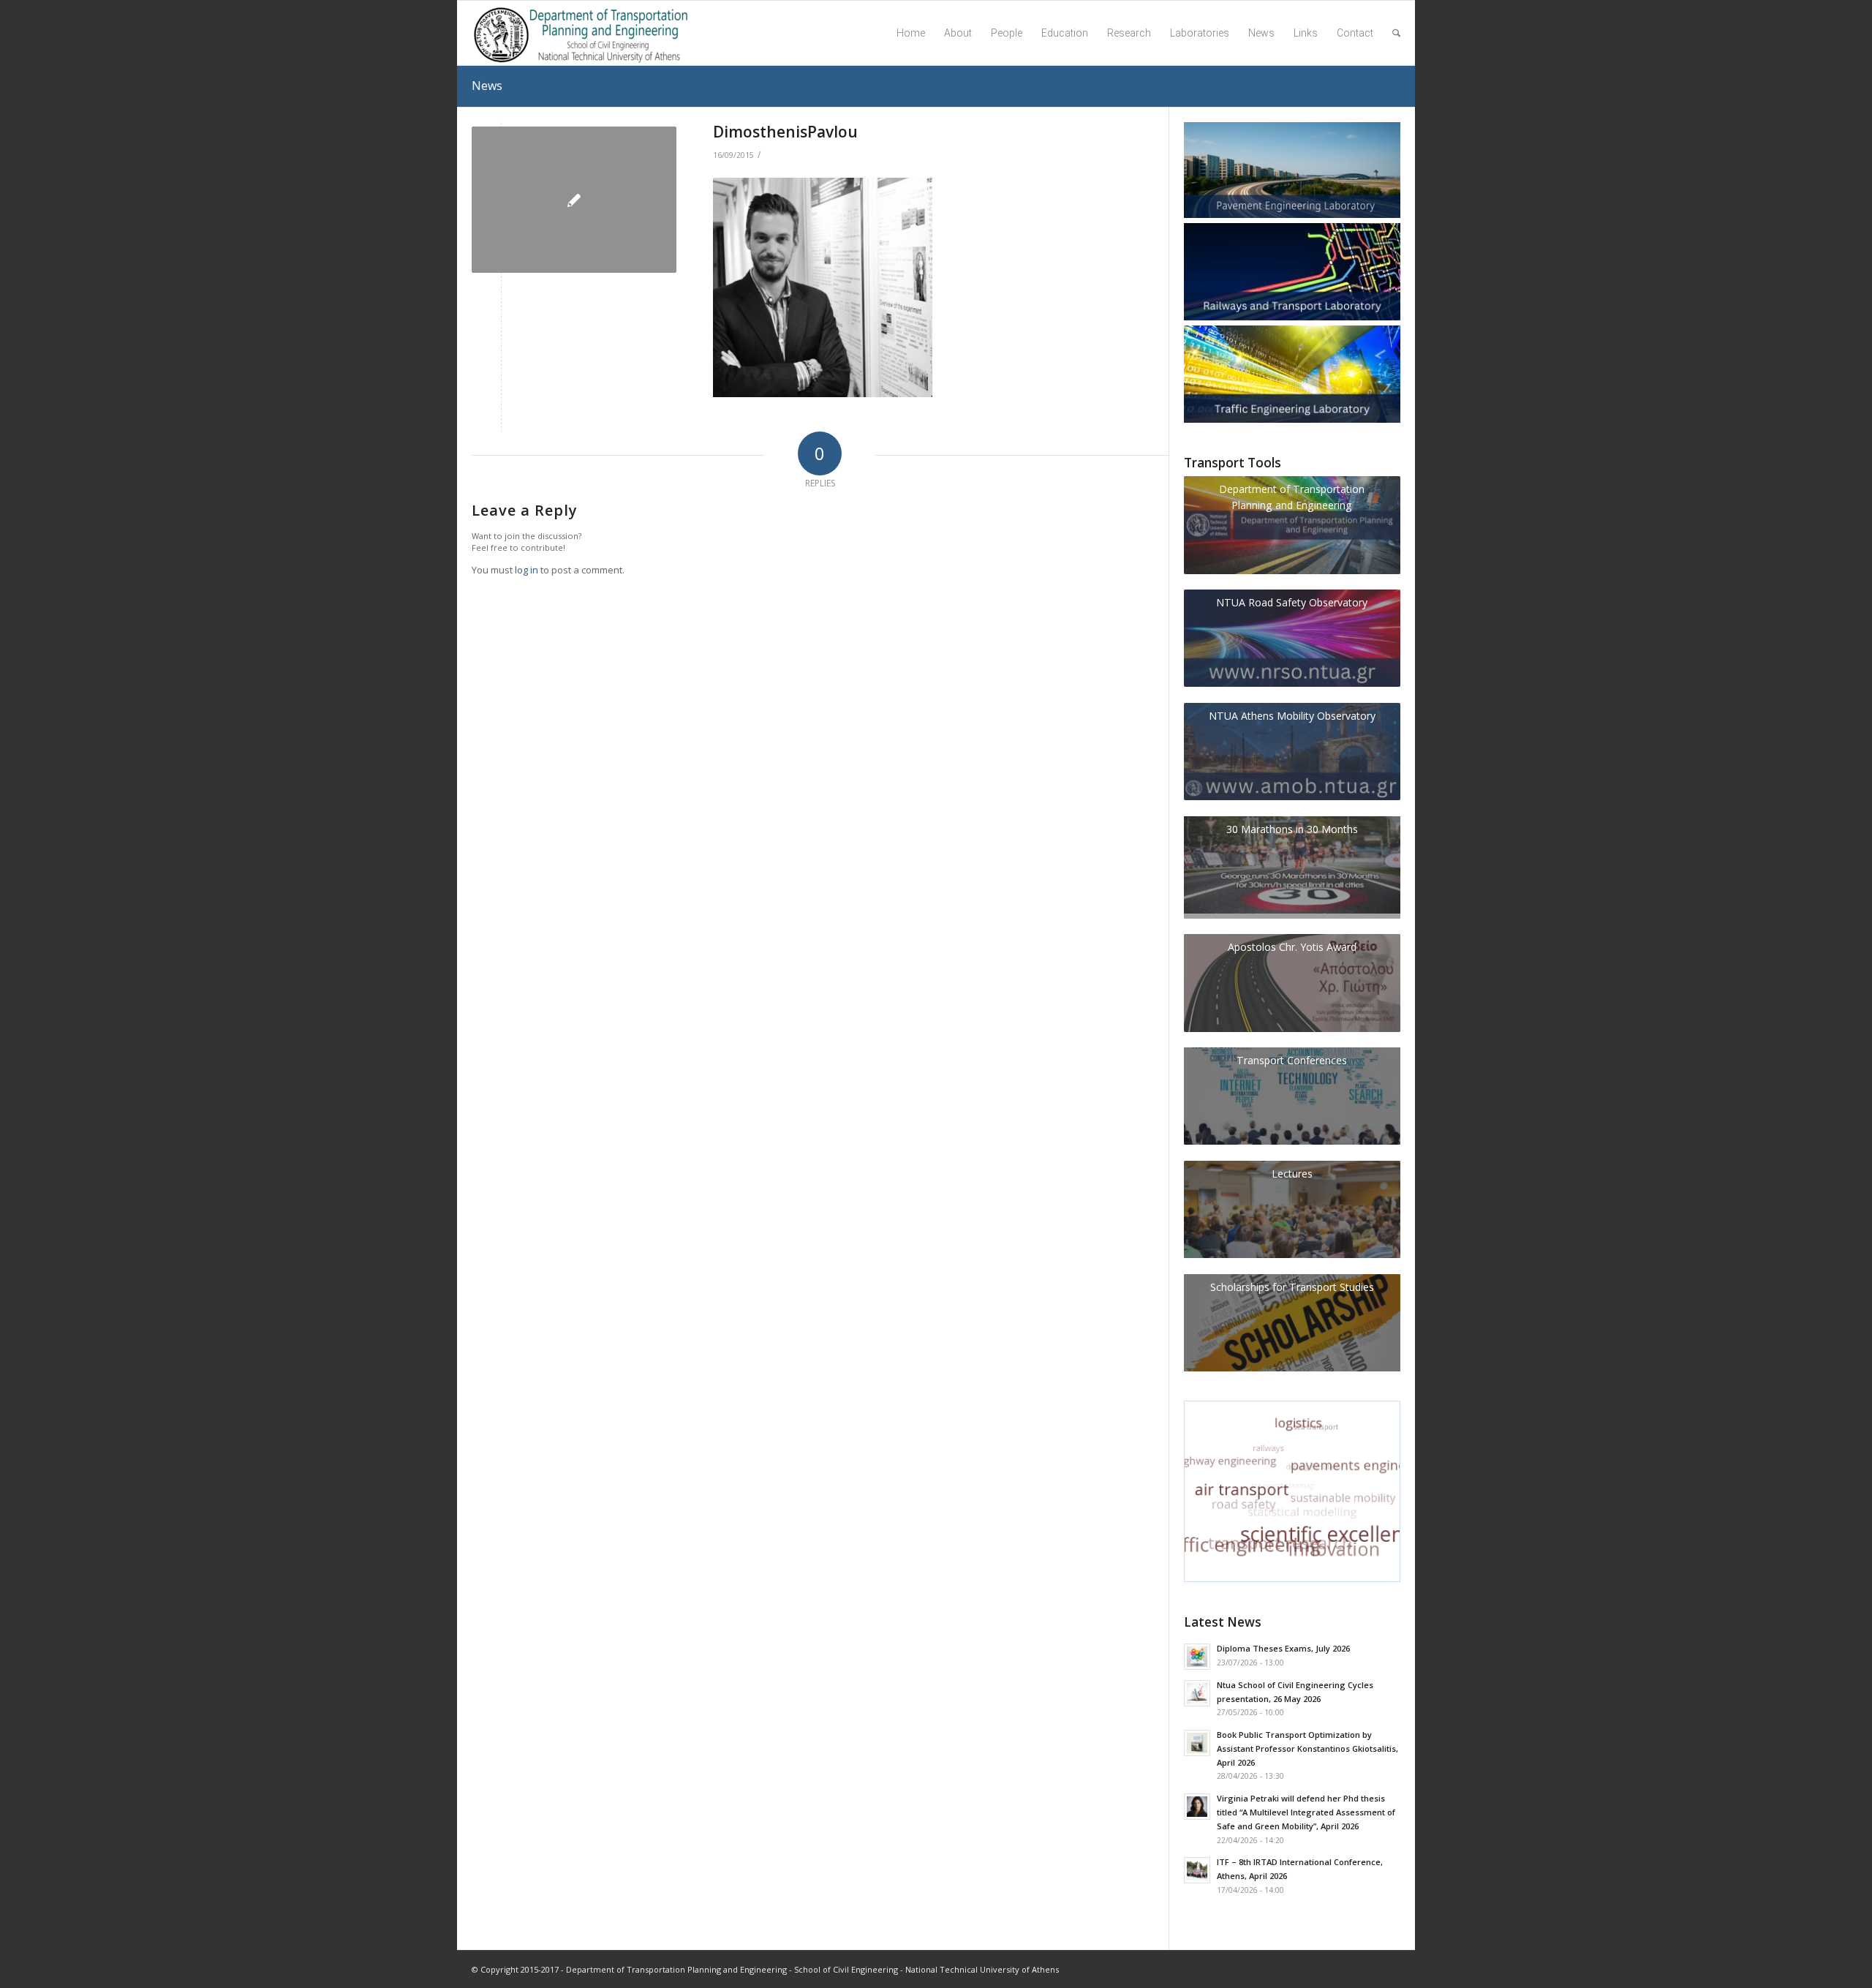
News (487, 86)
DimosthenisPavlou (785, 132)
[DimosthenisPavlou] (574, 200)
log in (526, 570)
